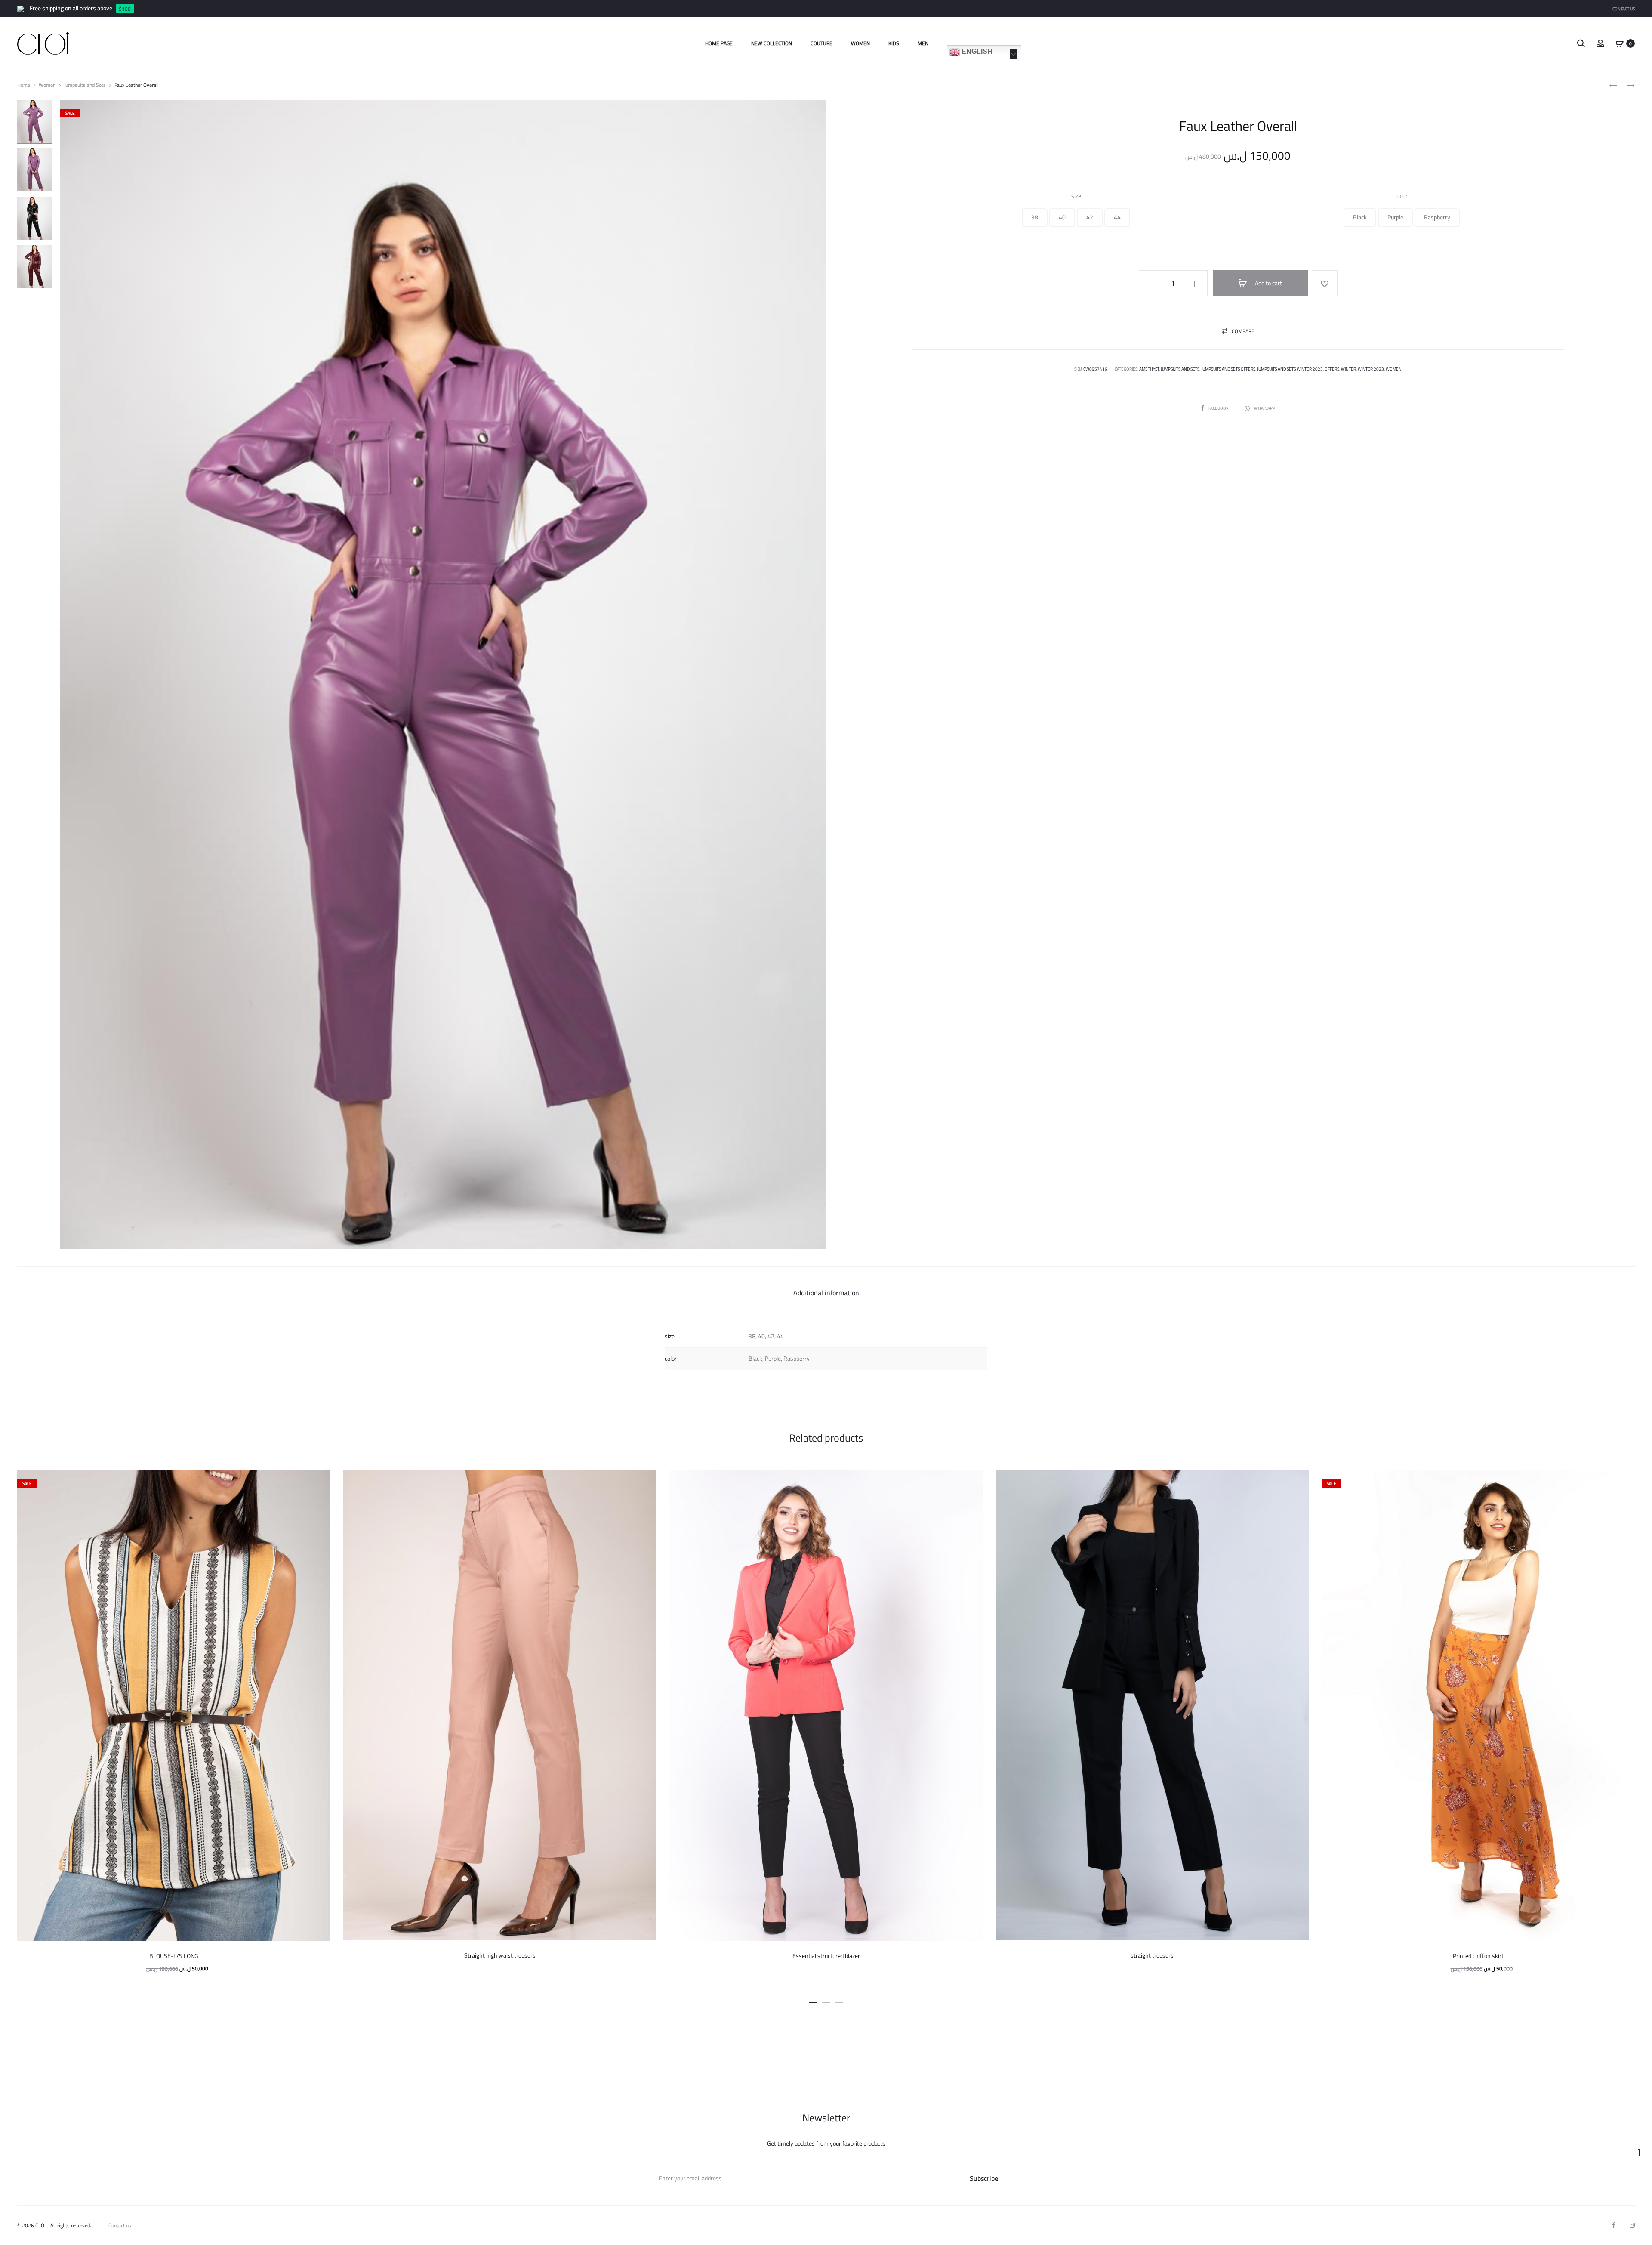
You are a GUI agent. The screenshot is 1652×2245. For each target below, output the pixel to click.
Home (24, 85)
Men (923, 43)
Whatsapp (1265, 408)
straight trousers (1152, 1955)
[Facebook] (1614, 2225)
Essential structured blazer (826, 1956)
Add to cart (1268, 283)
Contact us (120, 2225)
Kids (894, 43)
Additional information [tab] (826, 1293)
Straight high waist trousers (500, 1955)
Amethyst (1149, 369)
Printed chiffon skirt (1478, 1956)
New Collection (772, 43)
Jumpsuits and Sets (85, 85)
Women (860, 43)
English (976, 51)
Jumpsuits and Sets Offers (1228, 369)
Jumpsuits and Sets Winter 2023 (1290, 369)
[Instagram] (1632, 2225)
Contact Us (1624, 9)
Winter (1348, 369)
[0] (1620, 43)
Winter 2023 (1371, 369)
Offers (1332, 369)
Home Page (719, 43)
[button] (1035, 218)
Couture (821, 43)
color (1402, 196)
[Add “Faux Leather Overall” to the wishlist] (1325, 283)
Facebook (1219, 408)
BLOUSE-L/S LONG (174, 1956)
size (1076, 196)
